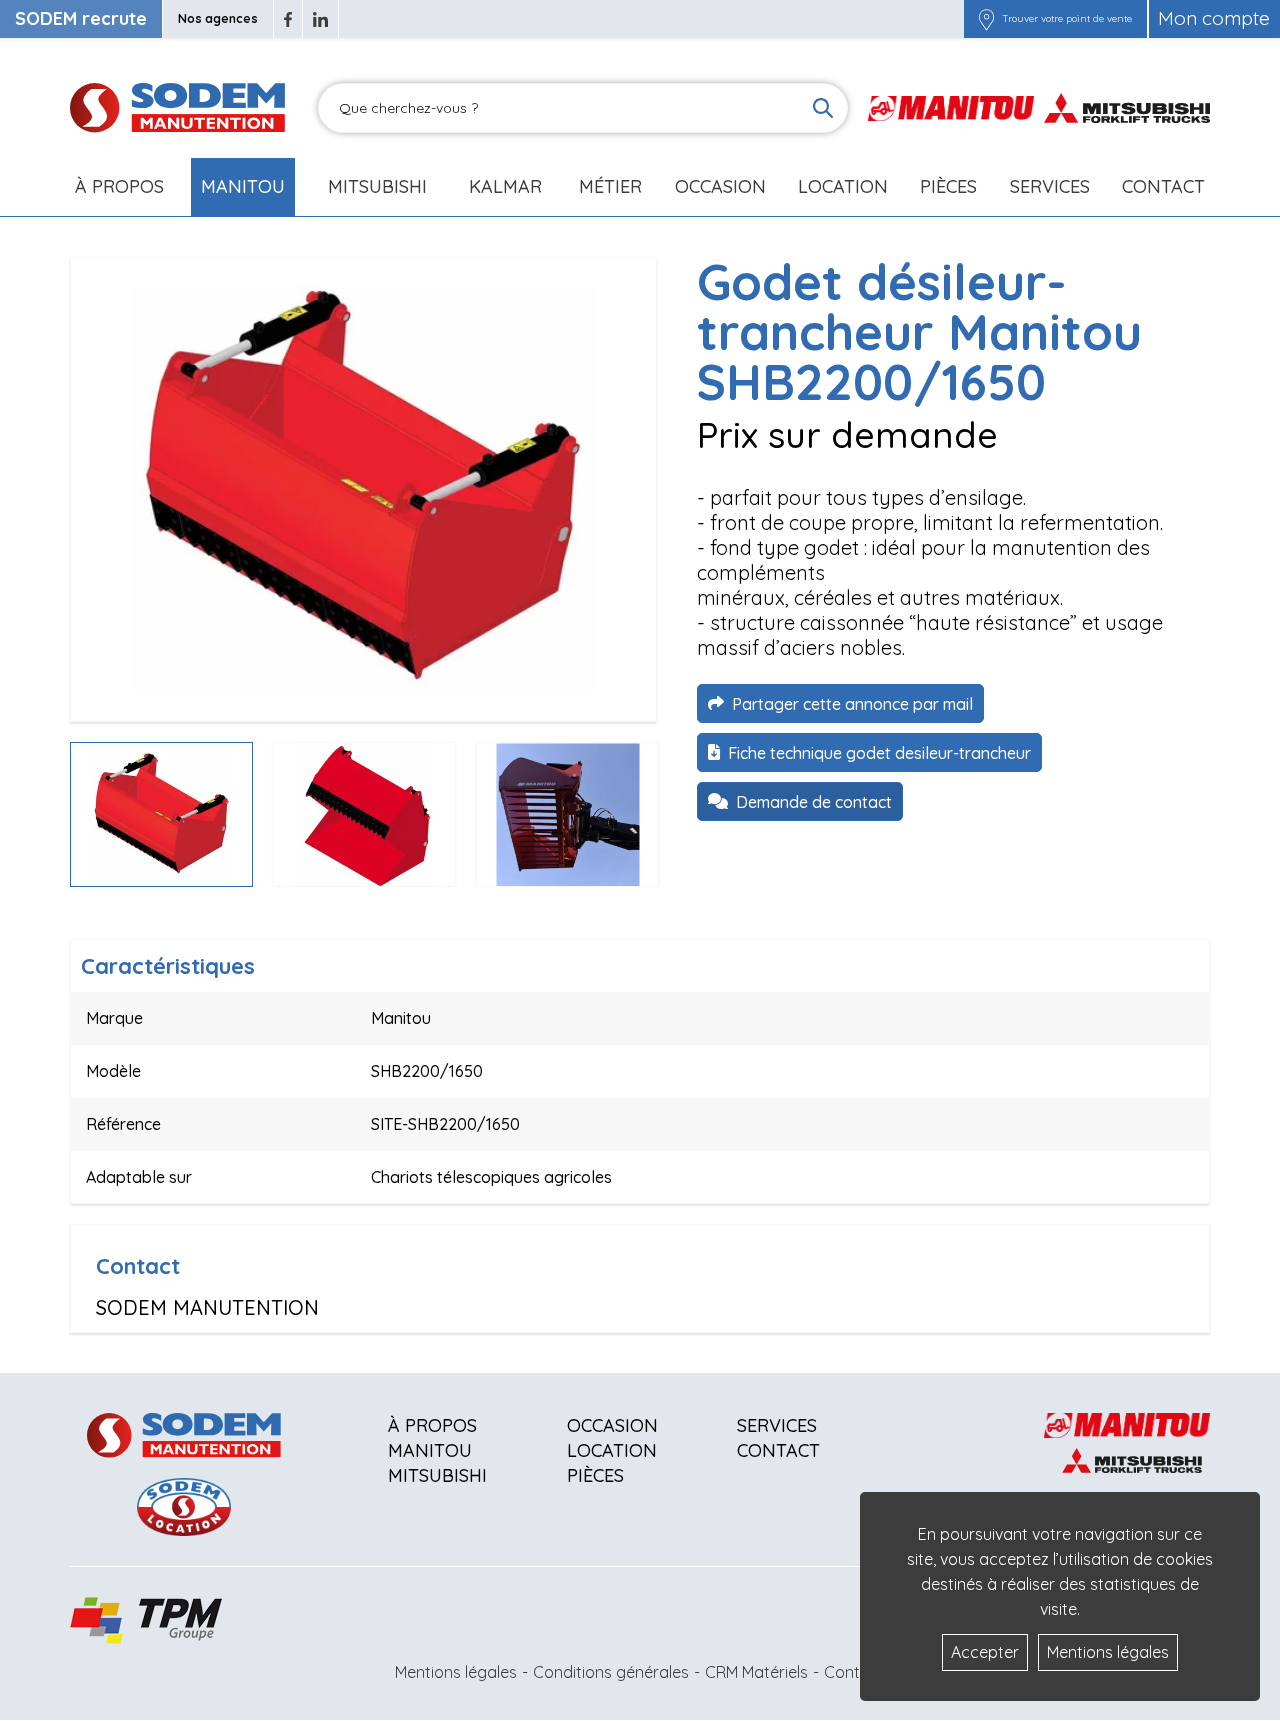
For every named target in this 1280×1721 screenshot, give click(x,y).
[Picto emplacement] (986, 19)
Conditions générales (611, 1672)
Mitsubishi (377, 186)
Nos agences (218, 18)
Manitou (243, 186)
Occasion (720, 186)
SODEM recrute (81, 18)
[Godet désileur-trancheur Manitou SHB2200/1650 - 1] (363, 489)
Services (777, 1425)
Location (843, 186)
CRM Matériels (756, 1672)
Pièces (595, 1475)
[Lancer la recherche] (823, 108)
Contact (1163, 186)
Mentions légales (456, 1672)
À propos (432, 1425)
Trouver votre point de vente (1067, 19)
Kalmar (505, 186)
